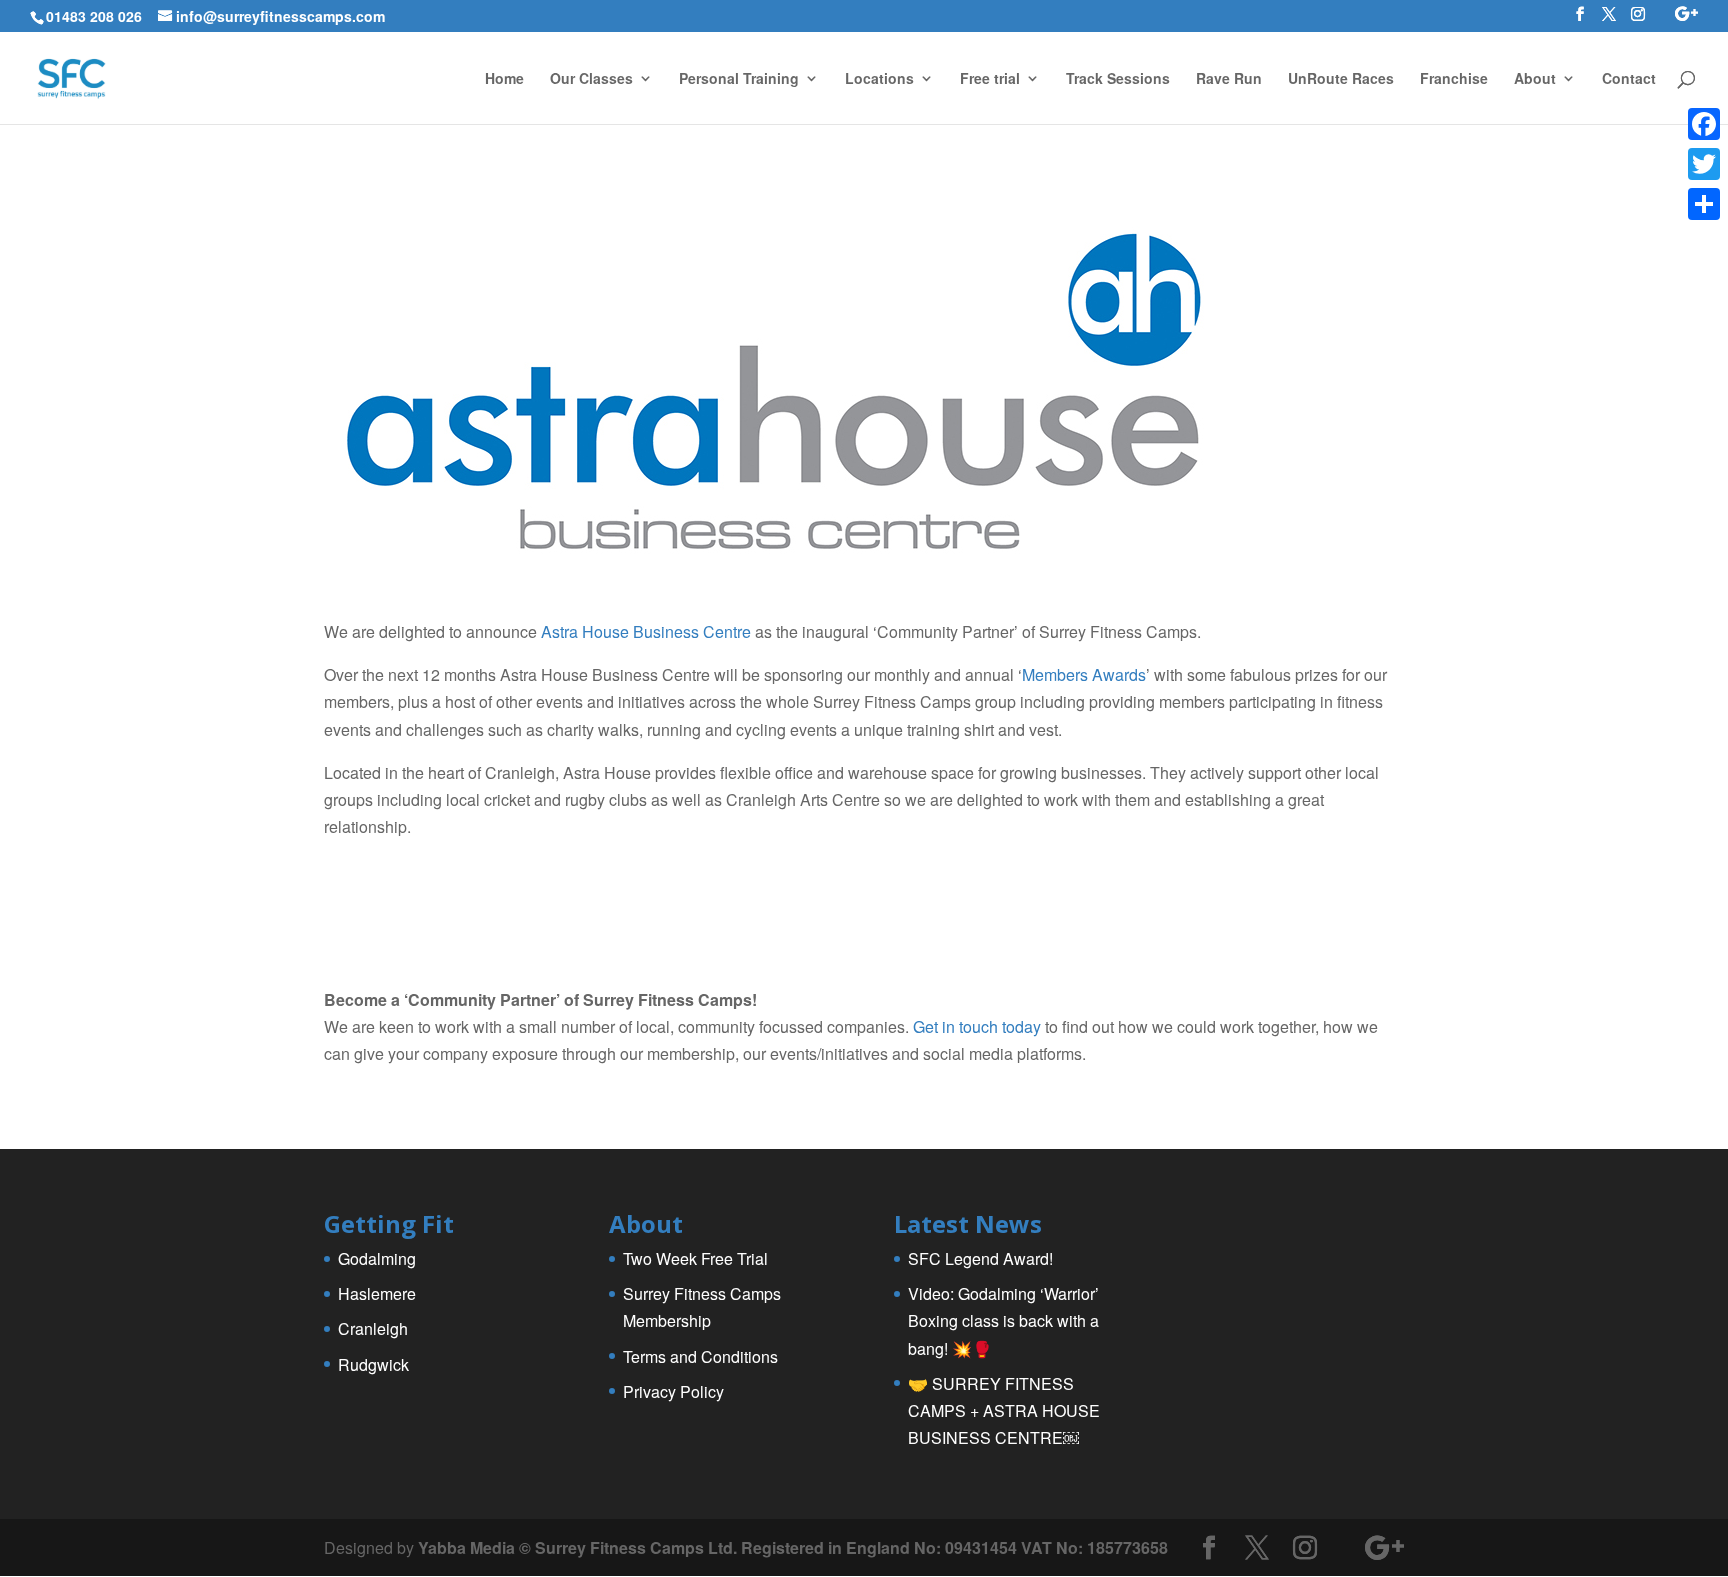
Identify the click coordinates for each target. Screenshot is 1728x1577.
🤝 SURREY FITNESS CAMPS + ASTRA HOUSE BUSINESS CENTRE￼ (1004, 1410)
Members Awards (1084, 674)
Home (504, 79)
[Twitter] (1704, 164)
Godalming (377, 1258)
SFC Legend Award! (980, 1258)
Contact (1629, 79)
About (1535, 79)
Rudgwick (373, 1364)
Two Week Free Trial (695, 1258)
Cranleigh (373, 1328)
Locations (879, 79)
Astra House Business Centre (646, 631)
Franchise (1454, 79)
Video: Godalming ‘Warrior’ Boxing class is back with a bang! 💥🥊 (1003, 1320)
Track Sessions (1118, 79)
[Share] (1704, 204)
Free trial (990, 79)
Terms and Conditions (700, 1356)
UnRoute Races (1341, 79)
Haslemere (377, 1293)
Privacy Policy (673, 1391)
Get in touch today (977, 1026)
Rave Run (1229, 79)
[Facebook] (1704, 124)
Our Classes (591, 79)
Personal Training (739, 79)
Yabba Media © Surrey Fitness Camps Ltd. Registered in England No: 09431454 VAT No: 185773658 (793, 1547)
